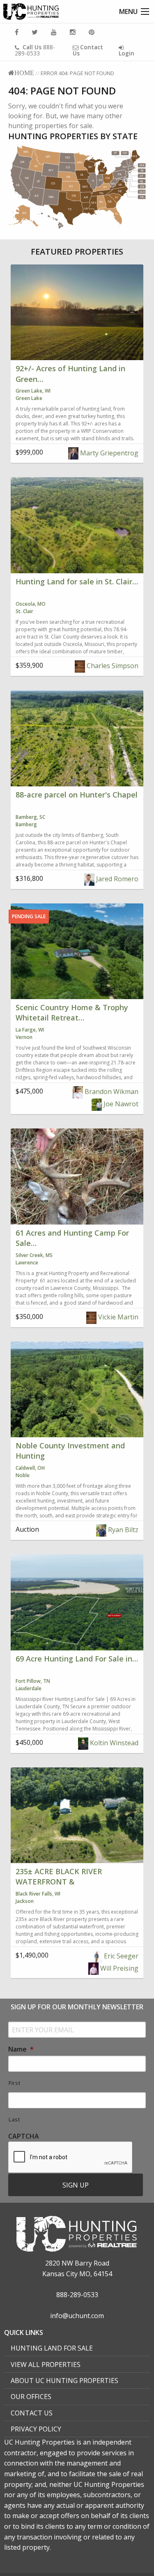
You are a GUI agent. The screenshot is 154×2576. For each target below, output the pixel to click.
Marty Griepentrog (108, 453)
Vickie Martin (117, 1317)
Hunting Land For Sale (52, 2348)
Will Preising (118, 1968)
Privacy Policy (36, 2429)
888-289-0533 (35, 50)
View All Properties (46, 2365)
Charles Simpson (112, 666)
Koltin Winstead (113, 1743)
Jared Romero (116, 879)
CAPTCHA (24, 2136)
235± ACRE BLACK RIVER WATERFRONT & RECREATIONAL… (59, 1882)
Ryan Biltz (122, 1530)
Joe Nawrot (120, 1104)
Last (14, 2119)
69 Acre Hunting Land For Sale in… (77, 1659)
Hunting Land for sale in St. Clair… (77, 581)
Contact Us (32, 2413)
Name (21, 2049)
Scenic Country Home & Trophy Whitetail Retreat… (72, 1012)
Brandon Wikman (111, 1092)
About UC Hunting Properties (64, 2381)
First (14, 2083)
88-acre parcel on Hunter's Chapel (77, 795)
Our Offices (31, 2397)
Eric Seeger (120, 1956)
